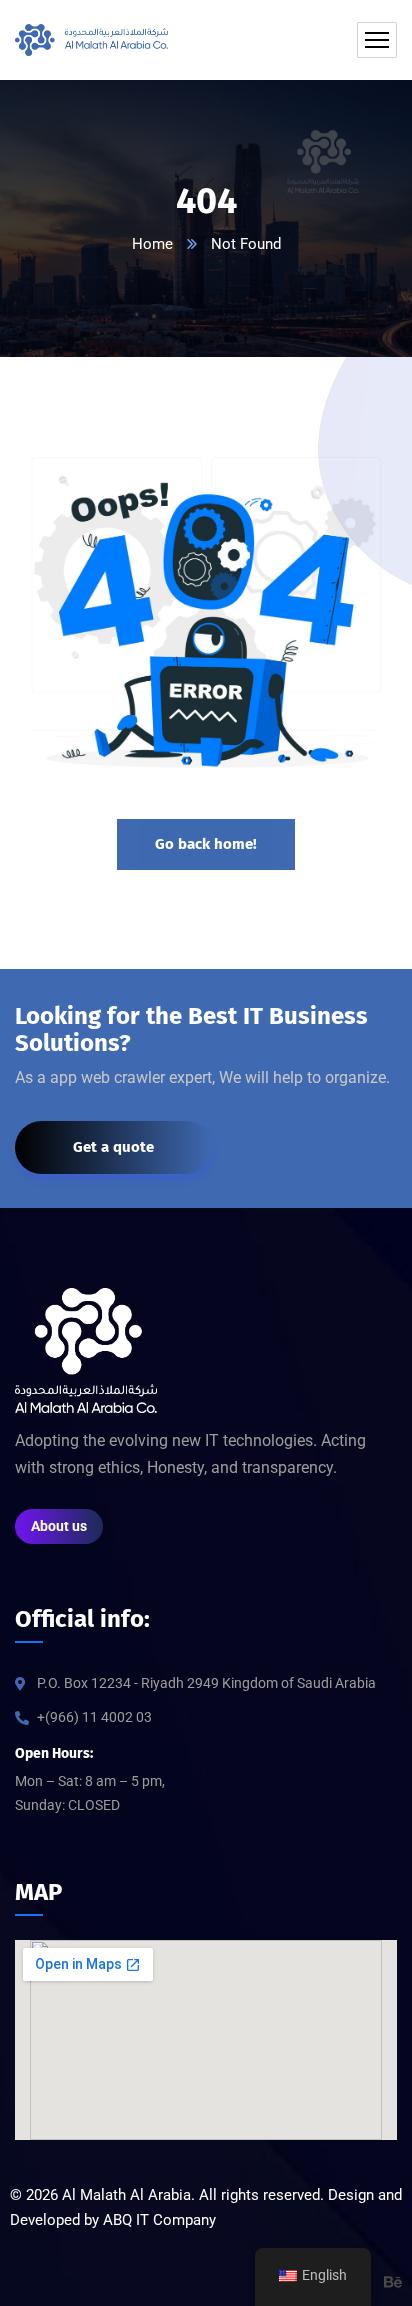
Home (152, 244)
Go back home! (206, 844)
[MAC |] (91, 40)
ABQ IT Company (159, 2220)
